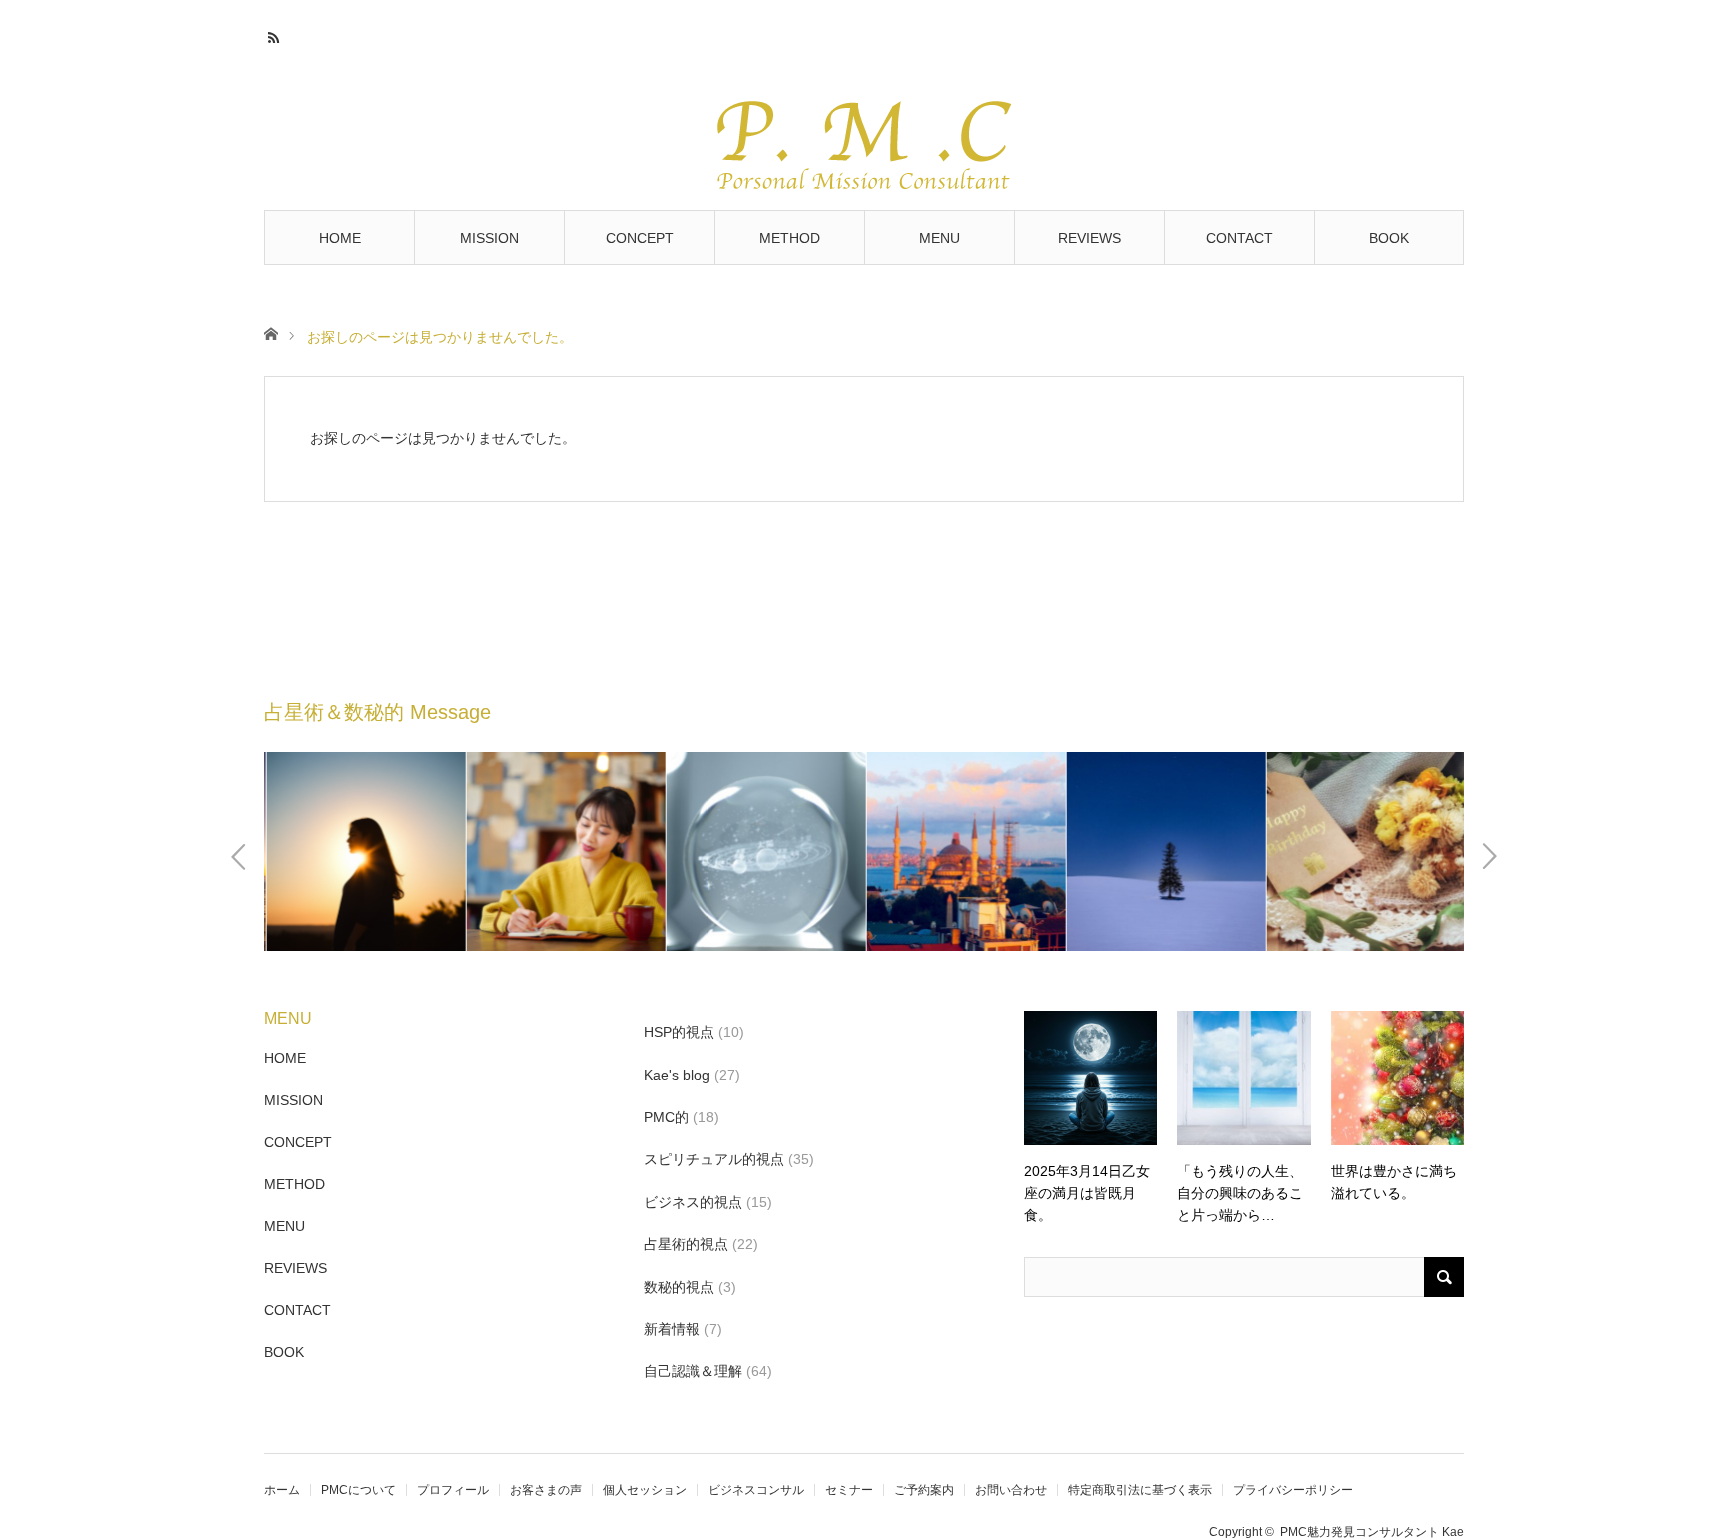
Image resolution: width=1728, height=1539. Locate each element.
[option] (364, 851)
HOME (340, 238)
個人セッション (645, 1490)
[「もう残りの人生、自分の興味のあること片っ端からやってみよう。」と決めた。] (1243, 1077)
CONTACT (1239, 238)
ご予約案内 (924, 1490)
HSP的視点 (679, 1032)
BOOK (1389, 238)
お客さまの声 (546, 1490)
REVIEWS (1089, 238)
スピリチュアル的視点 (714, 1159)
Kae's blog (677, 1075)
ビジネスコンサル (756, 1490)
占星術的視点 (686, 1244)
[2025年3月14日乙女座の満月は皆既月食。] (1090, 1077)
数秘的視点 (679, 1287)
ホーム (282, 1490)
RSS (276, 35)
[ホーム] (270, 332)
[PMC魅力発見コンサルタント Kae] (864, 132)
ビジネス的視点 (693, 1202)
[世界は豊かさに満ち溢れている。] (1397, 1077)
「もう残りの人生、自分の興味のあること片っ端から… (1240, 1193)
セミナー (849, 1490)
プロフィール (453, 1490)
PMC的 (666, 1117)
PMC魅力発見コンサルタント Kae (1372, 1532)
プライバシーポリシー (1293, 1490)
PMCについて (358, 1490)
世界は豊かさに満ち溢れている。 (1394, 1182)
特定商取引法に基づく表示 (1140, 1490)
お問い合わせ (1011, 1490)
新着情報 (672, 1329)
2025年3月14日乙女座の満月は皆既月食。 (1087, 1193)
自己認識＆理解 (693, 1371)
